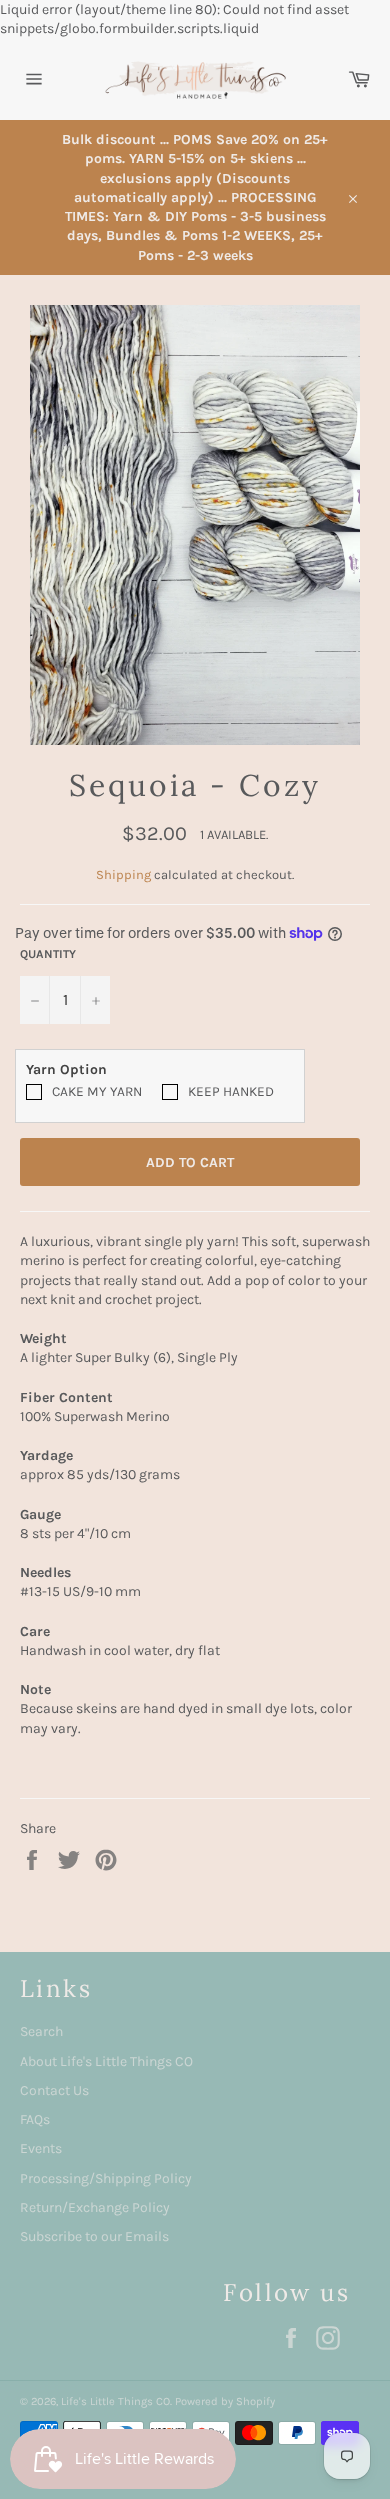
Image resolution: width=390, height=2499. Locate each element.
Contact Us (54, 2090)
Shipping (123, 874)
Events (41, 2148)
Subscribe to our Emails (94, 2236)
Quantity (48, 954)
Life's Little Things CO (115, 2401)
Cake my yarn (97, 1091)
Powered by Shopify (225, 2401)
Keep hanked (231, 1091)
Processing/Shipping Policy (106, 2178)
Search (41, 2031)
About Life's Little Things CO (106, 2061)
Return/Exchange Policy (95, 2207)
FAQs (35, 2119)
